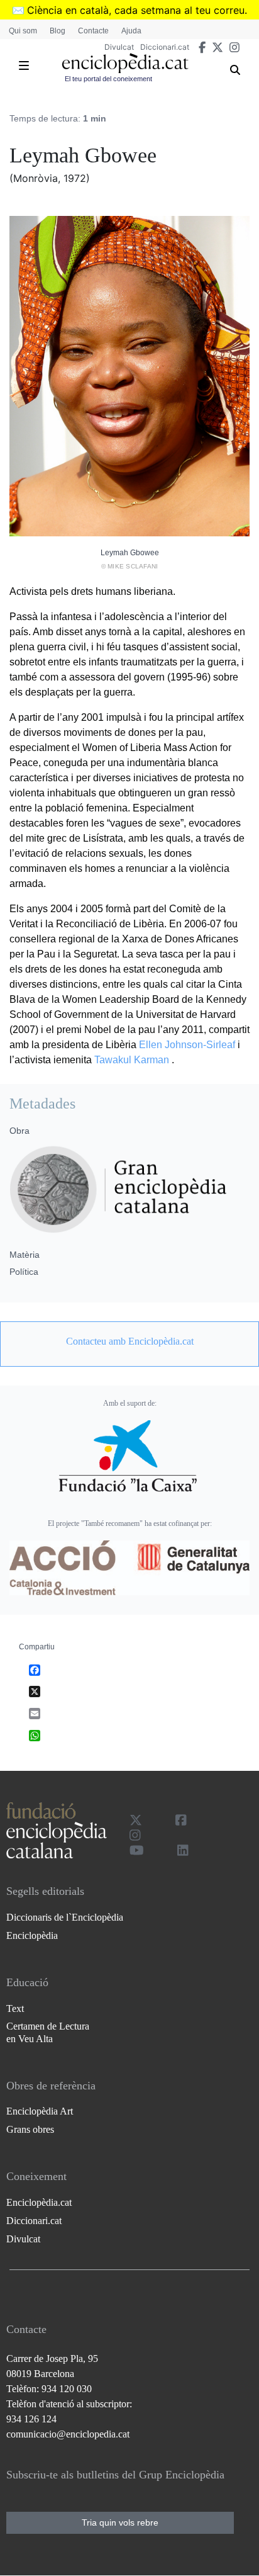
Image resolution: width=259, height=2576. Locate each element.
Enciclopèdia (32, 1935)
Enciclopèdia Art (40, 2111)
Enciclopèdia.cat (39, 2202)
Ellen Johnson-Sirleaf (187, 1045)
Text (15, 2008)
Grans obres (30, 2129)
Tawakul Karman (132, 1060)
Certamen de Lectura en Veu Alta (48, 2032)
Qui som (23, 31)
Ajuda (131, 31)
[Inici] (125, 63)
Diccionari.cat (165, 47)
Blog (58, 31)
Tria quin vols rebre (120, 2522)
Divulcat (119, 47)
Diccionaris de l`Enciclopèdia (65, 1917)
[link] (129, 1342)
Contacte (93, 31)
